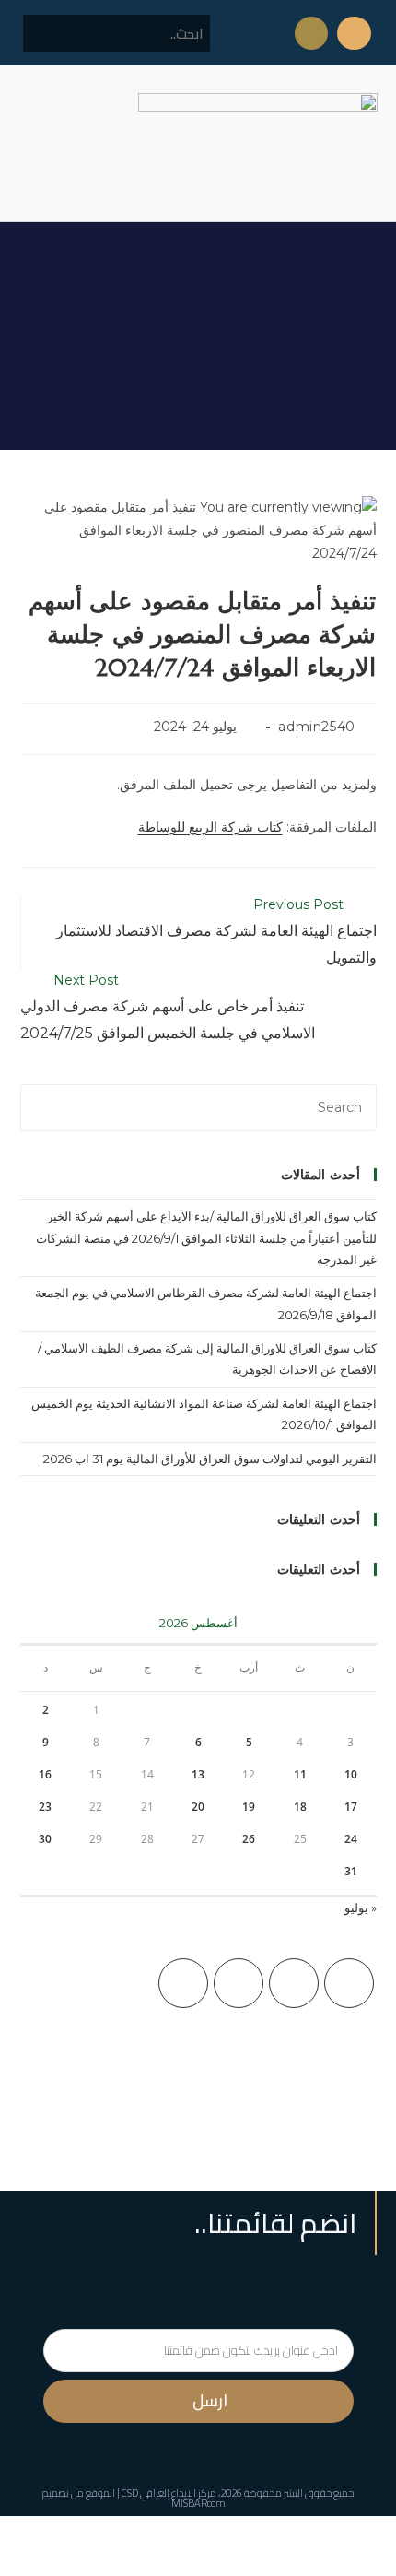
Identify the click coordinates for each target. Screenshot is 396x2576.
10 (351, 1774)
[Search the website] (116, 32)
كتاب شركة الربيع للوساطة (210, 827)
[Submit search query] (47, 33)
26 (249, 1839)
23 (45, 1807)
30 (45, 1839)
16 (45, 1774)
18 (300, 1807)
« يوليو (361, 1908)
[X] (349, 1983)
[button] (31, 143)
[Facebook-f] (354, 33)
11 (300, 1774)
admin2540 (316, 727)
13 (198, 1774)
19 (249, 1807)
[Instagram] (239, 1983)
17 (351, 1807)
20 (198, 1807)
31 (351, 1871)
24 (351, 1839)
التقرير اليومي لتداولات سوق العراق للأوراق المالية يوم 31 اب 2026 (210, 1459)
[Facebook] (294, 1983)
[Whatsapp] (311, 33)
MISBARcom (198, 2503)
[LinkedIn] (183, 1983)
